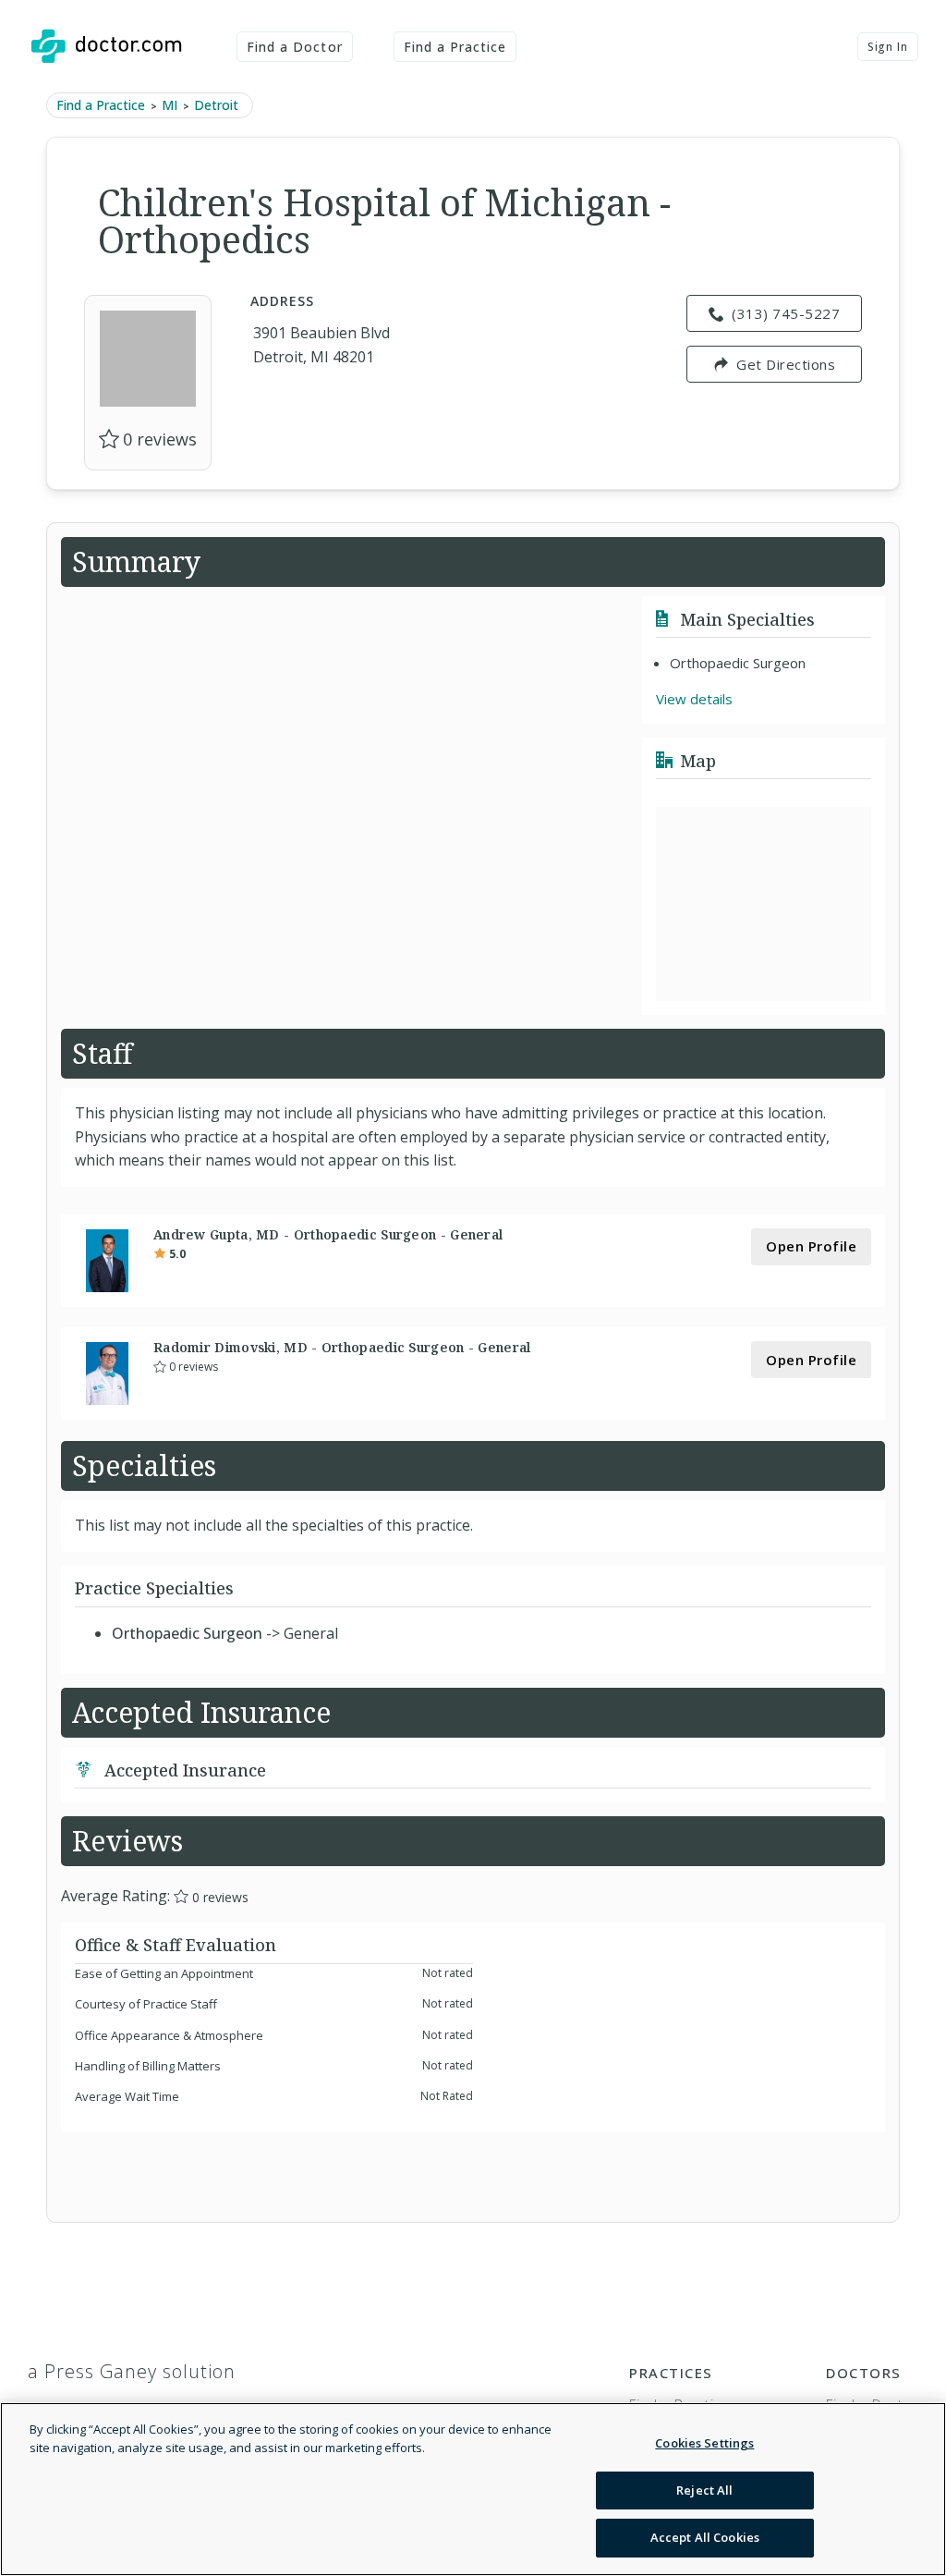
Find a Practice (455, 47)
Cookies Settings (704, 2443)
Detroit (216, 105)
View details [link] (694, 699)
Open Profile (811, 1246)
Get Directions (786, 364)
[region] (473, 2489)
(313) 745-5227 (786, 313)
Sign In (888, 47)
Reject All (704, 2490)
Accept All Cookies (705, 2537)
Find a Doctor (295, 47)
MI (170, 105)
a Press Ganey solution (132, 2371)
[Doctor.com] (106, 46)
